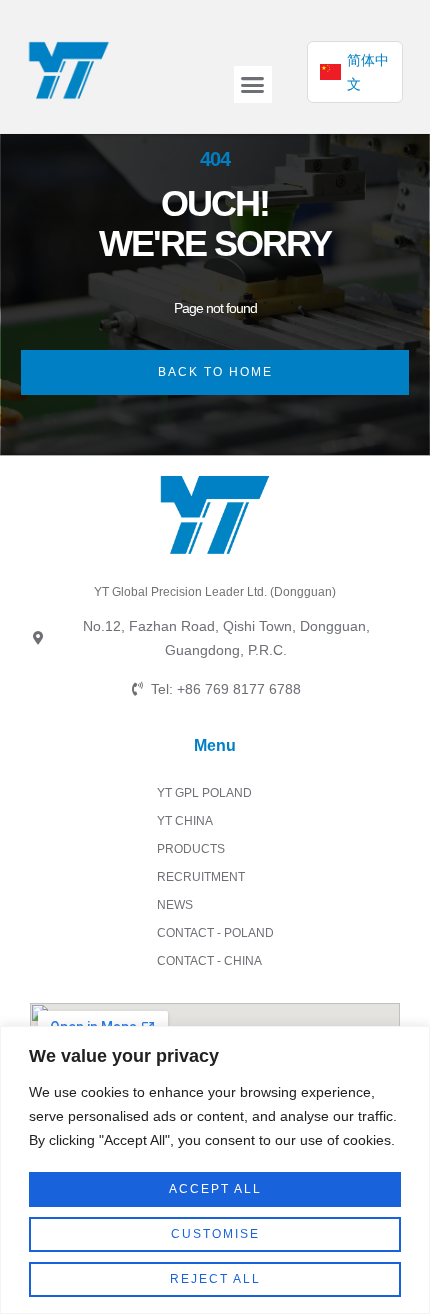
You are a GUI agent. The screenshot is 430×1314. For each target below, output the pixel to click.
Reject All (215, 1279)
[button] (253, 85)
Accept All (215, 1189)
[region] (215, 1170)
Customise (215, 1234)
